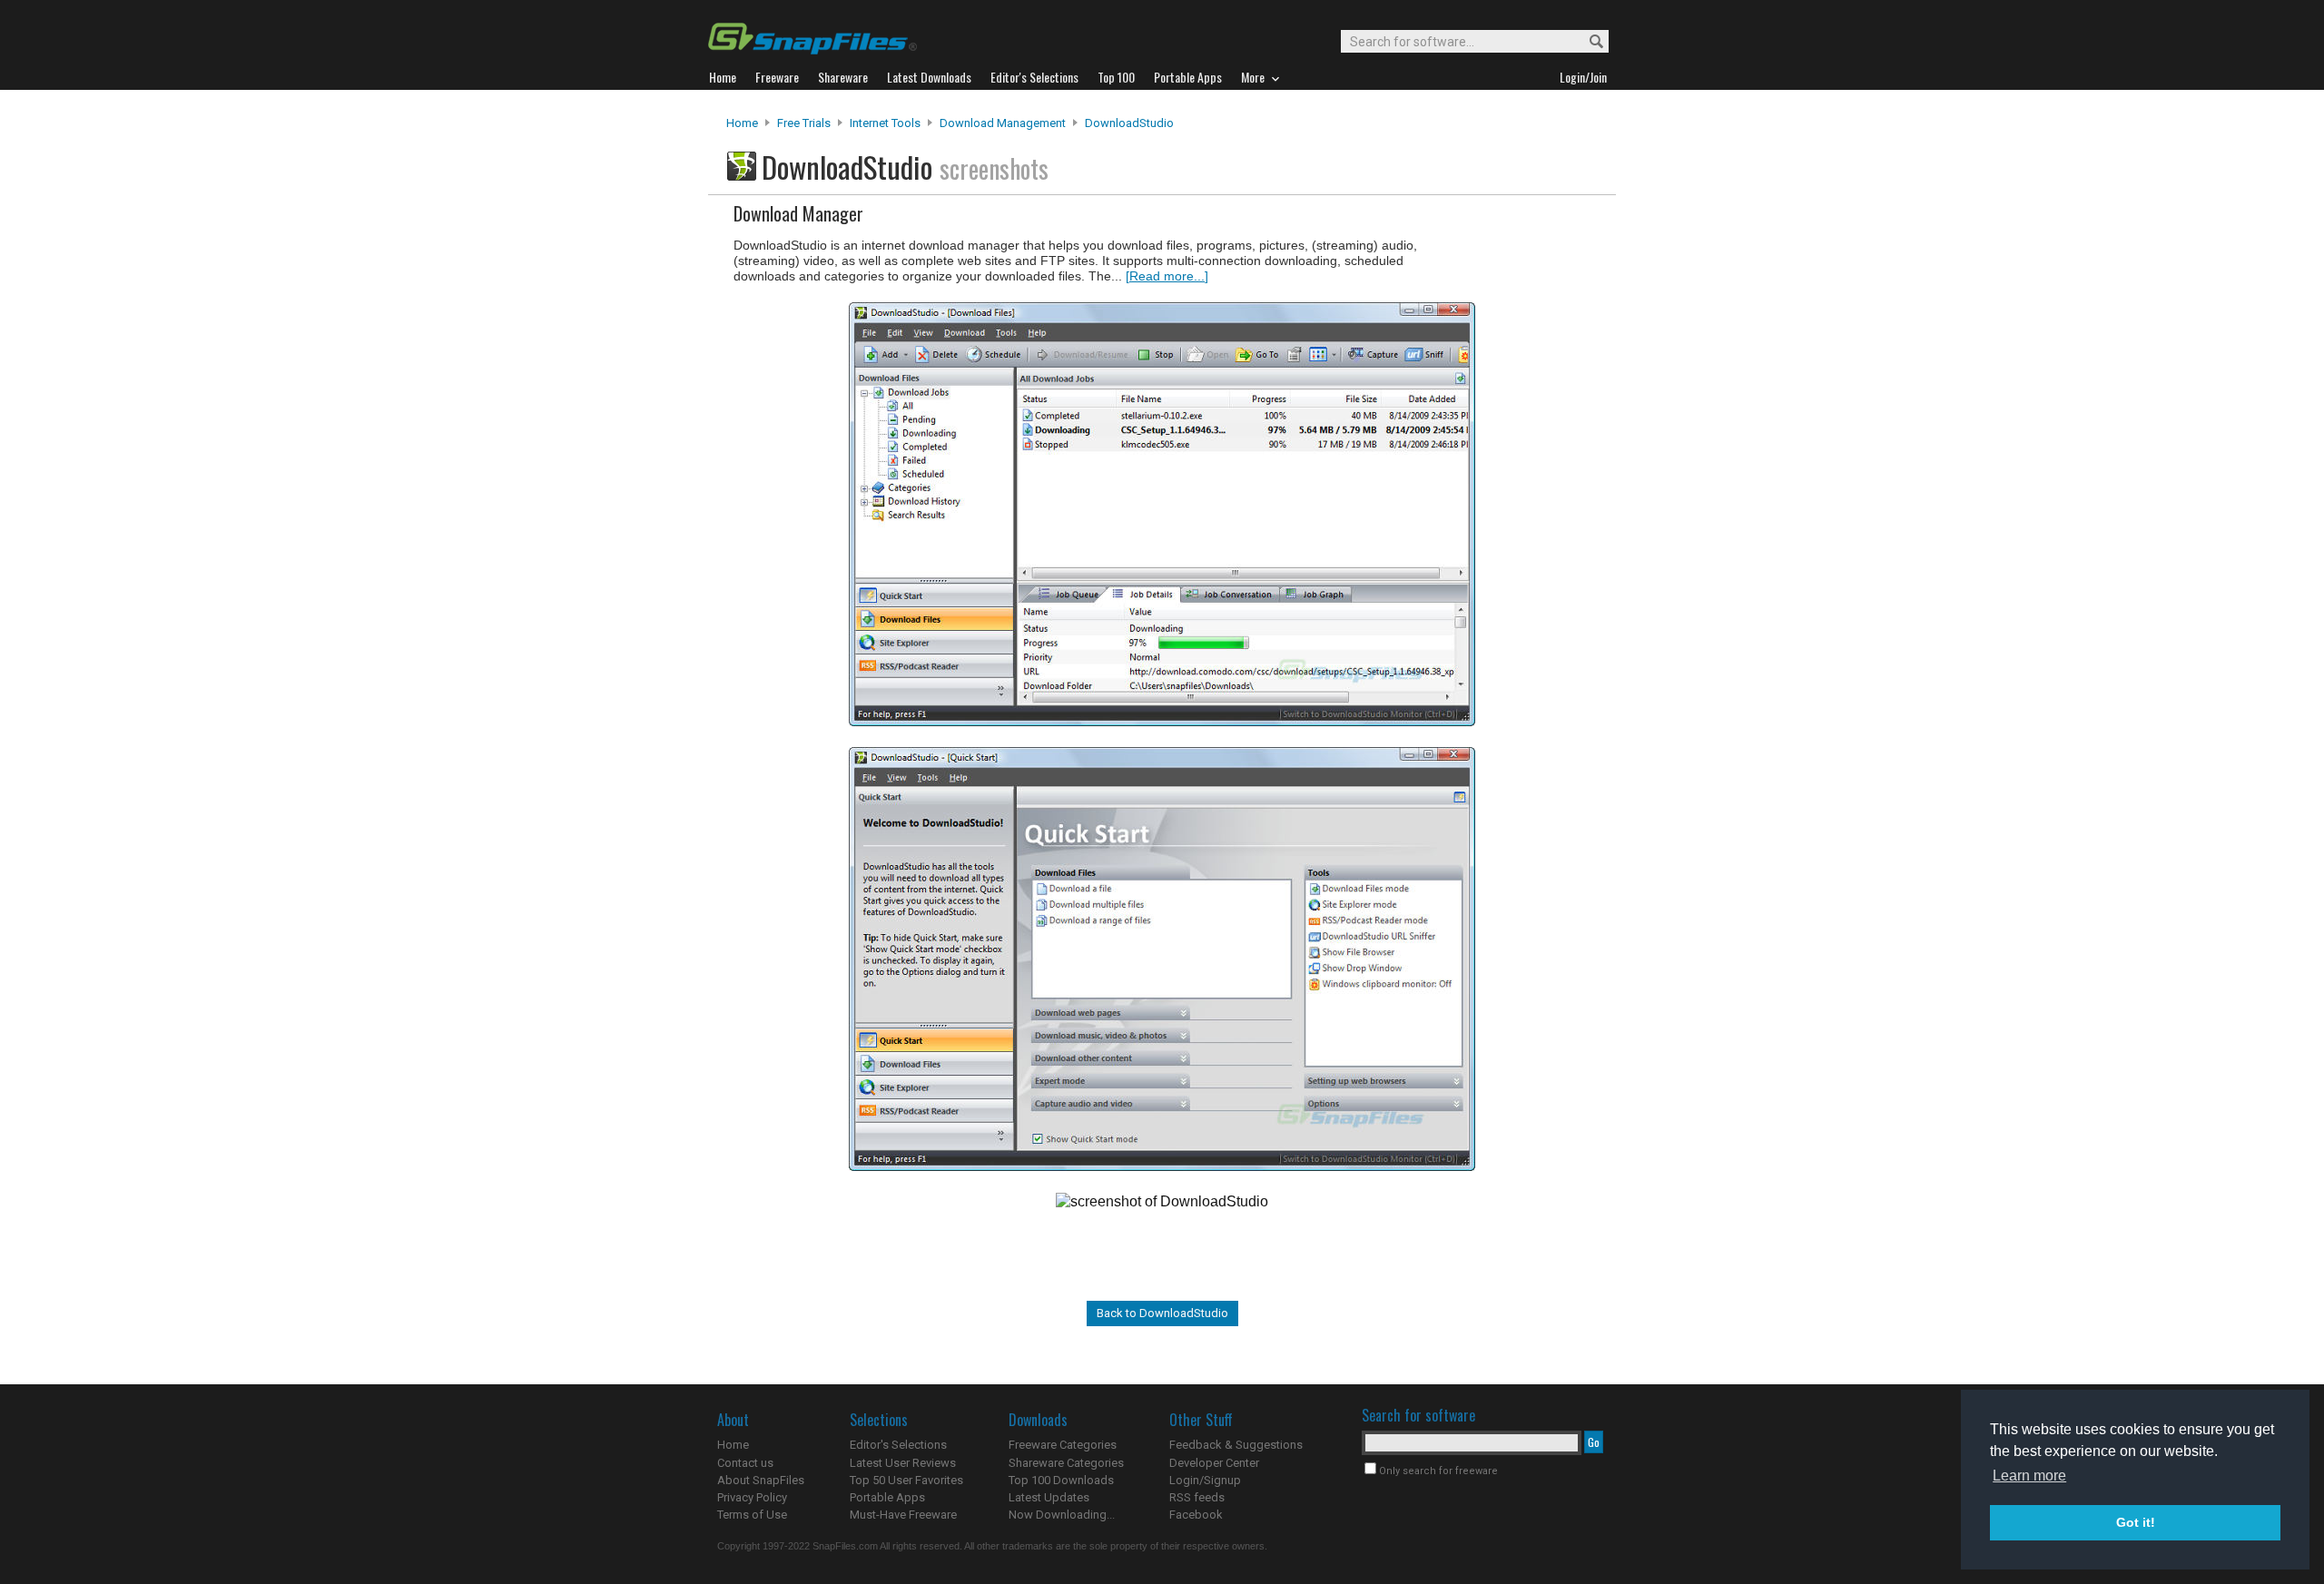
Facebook (1196, 1515)
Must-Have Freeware (903, 1515)
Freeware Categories (1063, 1445)
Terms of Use (752, 1515)
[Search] (1588, 42)
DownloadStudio (1129, 123)
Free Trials (804, 123)
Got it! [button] (2136, 1522)
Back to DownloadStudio (1162, 1313)
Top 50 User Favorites (906, 1480)
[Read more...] (1167, 276)
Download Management (1003, 123)
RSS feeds (1197, 1497)
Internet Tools (885, 123)
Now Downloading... (1062, 1515)
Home (742, 123)
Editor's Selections (898, 1445)
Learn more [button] (2029, 1476)
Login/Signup (1205, 1480)
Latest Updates (1049, 1497)
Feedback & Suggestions (1236, 1445)
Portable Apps (887, 1497)
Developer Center (1214, 1463)
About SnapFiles (761, 1480)
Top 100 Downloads (1061, 1480)
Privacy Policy (752, 1497)
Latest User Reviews (903, 1463)
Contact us (745, 1463)
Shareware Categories (1066, 1463)
